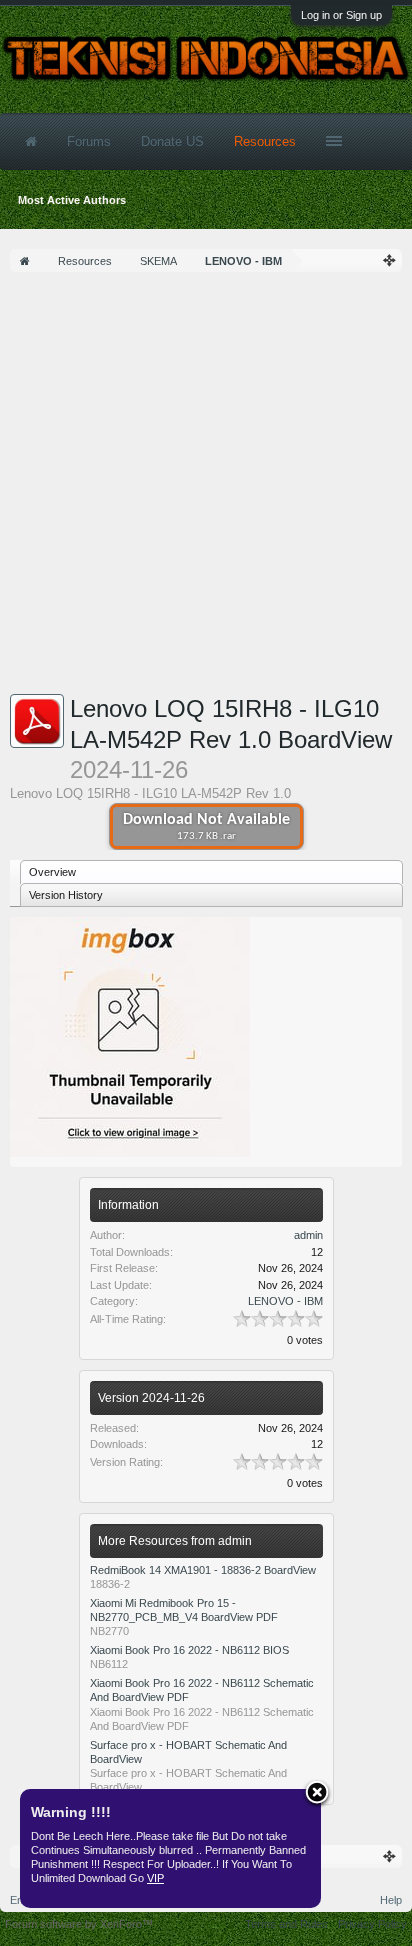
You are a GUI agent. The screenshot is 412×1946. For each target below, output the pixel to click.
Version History (66, 895)
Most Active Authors (72, 200)
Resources (265, 141)
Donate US (172, 141)
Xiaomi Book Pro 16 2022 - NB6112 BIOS (189, 1650)
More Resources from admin (175, 1541)
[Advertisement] (206, 488)
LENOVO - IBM (285, 1301)
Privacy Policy (372, 1924)
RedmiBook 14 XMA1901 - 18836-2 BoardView (203, 1570)
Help (391, 1900)
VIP (155, 1878)
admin (308, 1235)
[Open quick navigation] (390, 260)
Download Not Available (206, 827)
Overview (52, 872)
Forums (89, 141)
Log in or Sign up (341, 15)
